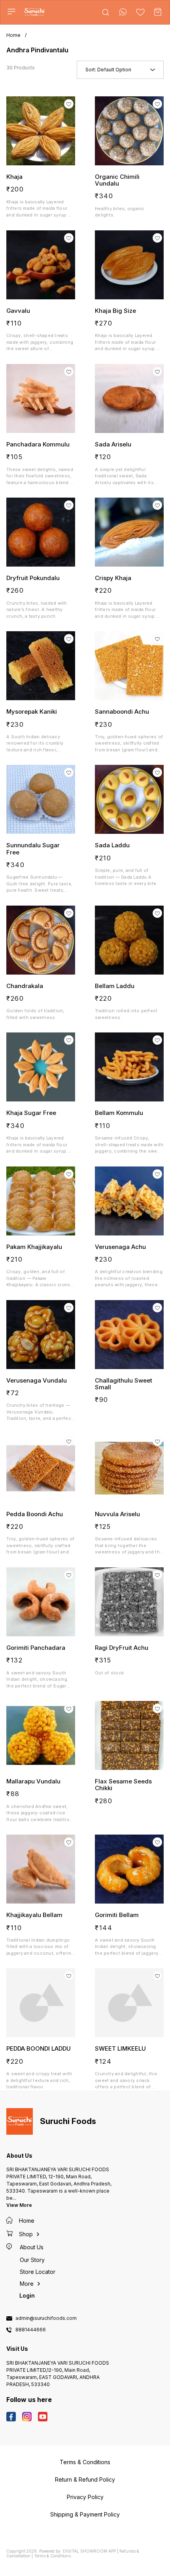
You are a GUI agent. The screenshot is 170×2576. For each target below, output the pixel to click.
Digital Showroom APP (89, 2551)
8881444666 (31, 2330)
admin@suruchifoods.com (46, 2318)
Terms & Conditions (52, 2556)
